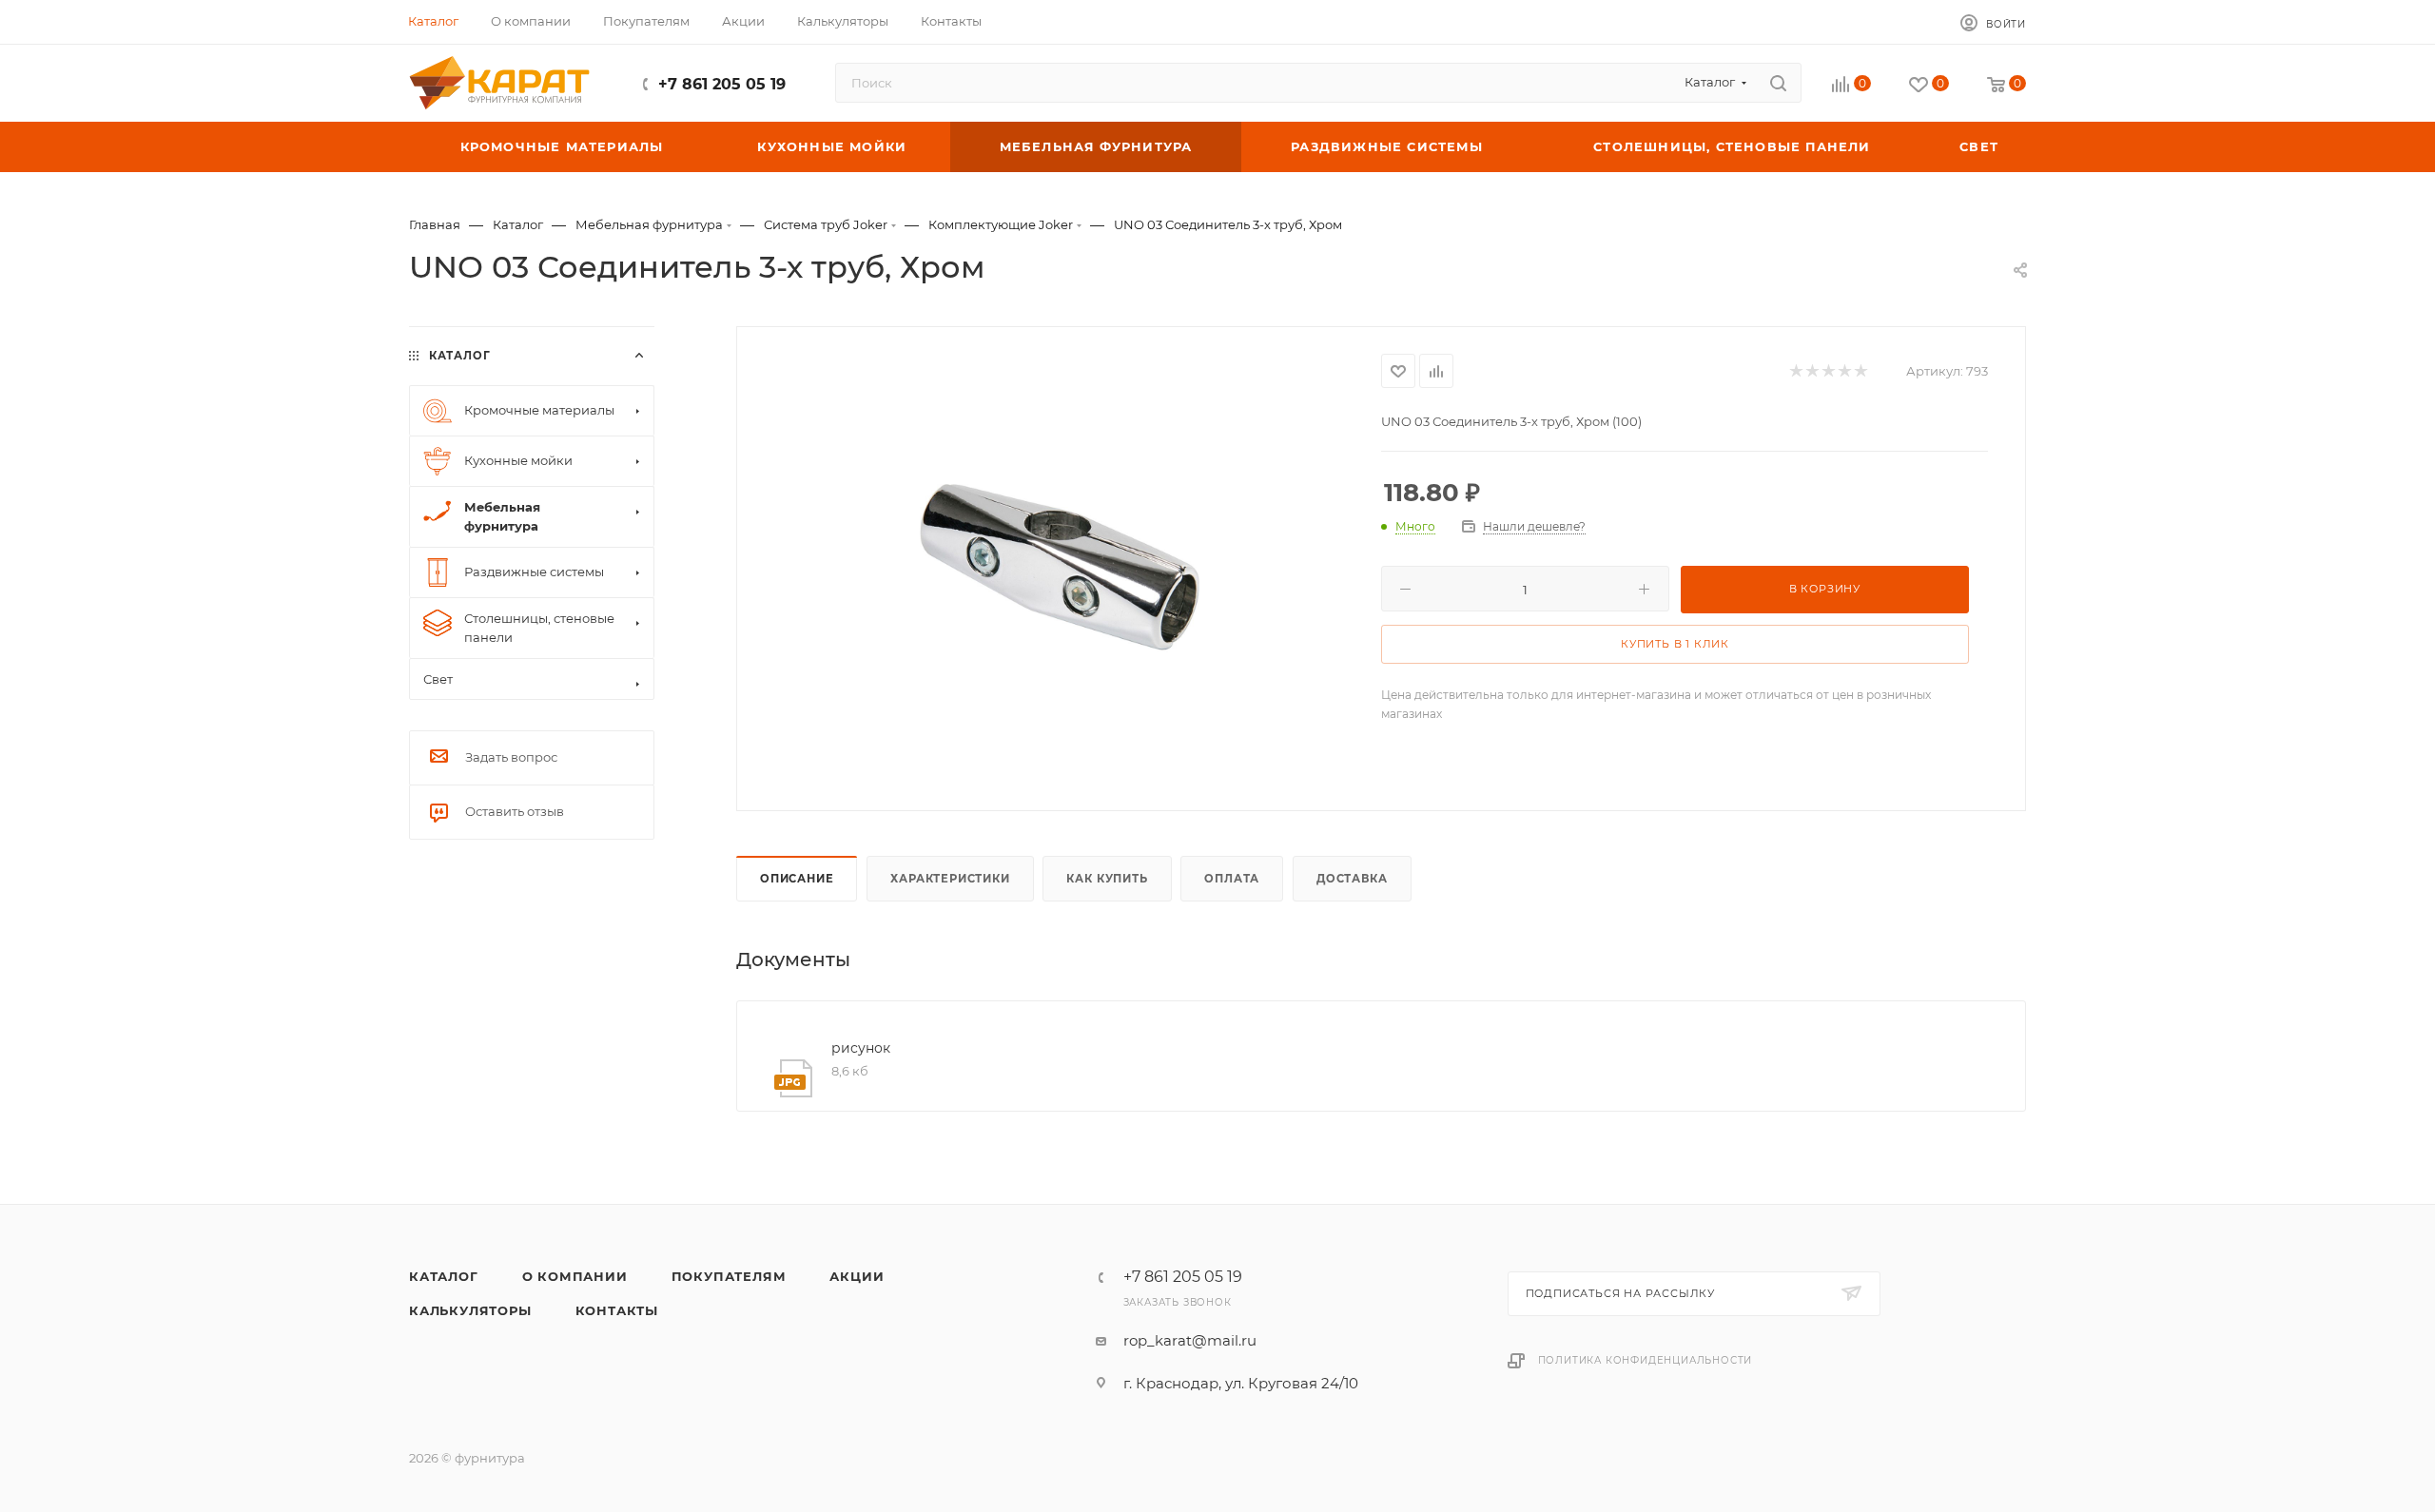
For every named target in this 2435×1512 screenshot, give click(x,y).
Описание (797, 879)
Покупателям (729, 1276)
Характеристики (950, 879)
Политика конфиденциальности (1646, 1360)
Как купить (1107, 879)
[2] (1812, 371)
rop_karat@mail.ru (1190, 1340)
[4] (1844, 371)
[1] (1795, 371)
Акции (857, 1276)
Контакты (617, 1310)
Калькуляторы (470, 1310)
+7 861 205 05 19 (722, 84)
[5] (1860, 371)
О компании (575, 1276)
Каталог (444, 1276)
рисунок (861, 1048)
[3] (1060, 567)
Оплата (1232, 879)
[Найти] (1778, 83)
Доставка (1352, 879)
